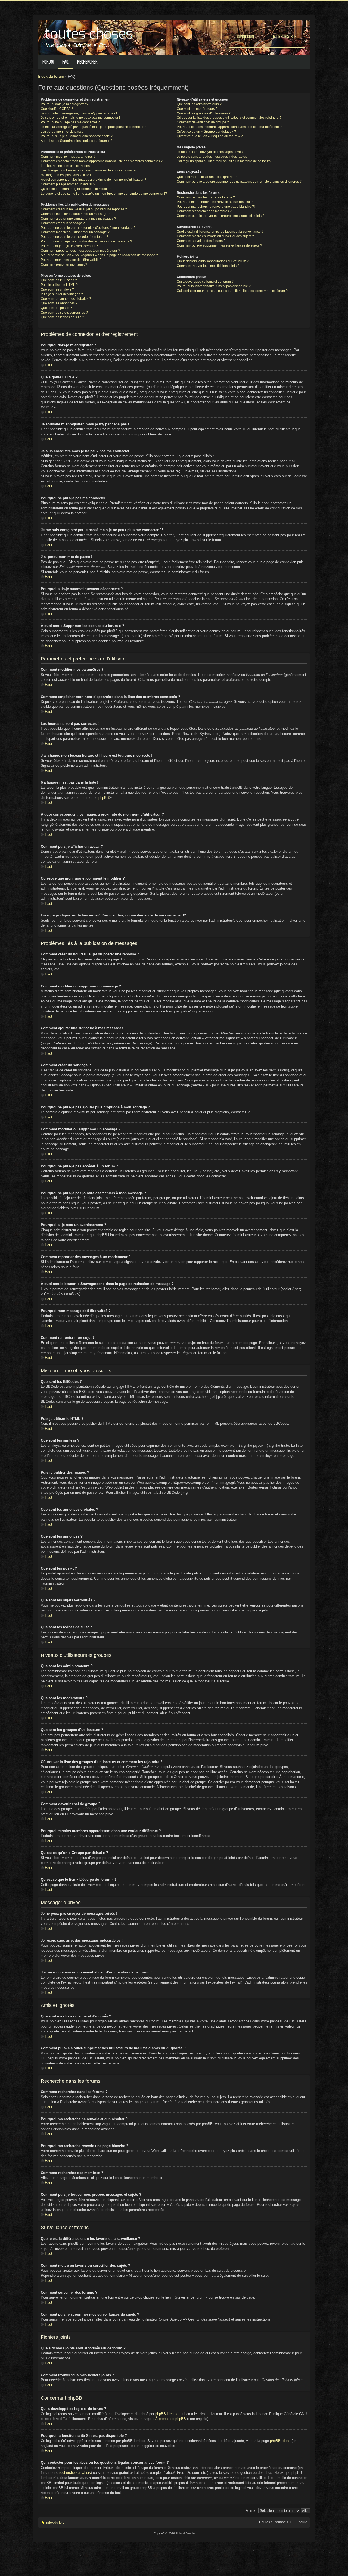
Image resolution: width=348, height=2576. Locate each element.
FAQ (65, 62)
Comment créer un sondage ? (63, 223)
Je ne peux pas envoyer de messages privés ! (210, 152)
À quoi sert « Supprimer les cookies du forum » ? (77, 141)
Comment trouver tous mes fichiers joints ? (208, 266)
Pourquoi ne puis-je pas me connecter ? (70, 122)
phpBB (104, 798)
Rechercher (87, 62)
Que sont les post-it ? (56, 308)
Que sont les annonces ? (59, 303)
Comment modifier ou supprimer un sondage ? (75, 232)
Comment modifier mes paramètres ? (68, 157)
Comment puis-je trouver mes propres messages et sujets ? (220, 216)
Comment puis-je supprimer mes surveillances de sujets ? (219, 245)
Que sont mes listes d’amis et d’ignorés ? (207, 177)
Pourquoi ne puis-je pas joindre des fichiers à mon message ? (86, 241)
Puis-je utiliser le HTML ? (59, 285)
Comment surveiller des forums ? (201, 241)
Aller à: (251, 2510)
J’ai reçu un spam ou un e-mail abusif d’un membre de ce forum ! (224, 161)
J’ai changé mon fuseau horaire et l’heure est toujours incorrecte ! (89, 170)
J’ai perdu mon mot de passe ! (63, 132)
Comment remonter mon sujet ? (64, 264)
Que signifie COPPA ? (57, 109)
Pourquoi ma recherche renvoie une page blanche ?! (216, 207)
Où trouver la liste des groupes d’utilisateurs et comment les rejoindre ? (229, 118)
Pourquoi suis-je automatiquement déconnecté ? (77, 136)
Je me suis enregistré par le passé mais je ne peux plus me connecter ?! (94, 127)
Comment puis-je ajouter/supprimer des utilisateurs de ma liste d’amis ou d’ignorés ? (239, 182)
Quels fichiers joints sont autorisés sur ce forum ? (213, 261)
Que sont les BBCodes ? (59, 280)
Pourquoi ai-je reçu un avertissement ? (69, 246)
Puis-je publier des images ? (62, 294)
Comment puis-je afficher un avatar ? (68, 184)
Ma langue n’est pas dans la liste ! (66, 175)
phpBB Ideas (280, 2441)
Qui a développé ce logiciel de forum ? (205, 282)
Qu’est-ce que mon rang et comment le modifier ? (77, 189)
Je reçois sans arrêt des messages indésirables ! (213, 157)
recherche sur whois (75, 2473)
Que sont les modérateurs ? (197, 109)
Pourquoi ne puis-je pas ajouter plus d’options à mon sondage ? (88, 228)
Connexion (245, 36)
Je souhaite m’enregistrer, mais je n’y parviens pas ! (79, 113)
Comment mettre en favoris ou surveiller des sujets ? (215, 236)
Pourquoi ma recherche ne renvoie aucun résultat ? (215, 202)
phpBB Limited (167, 2414)
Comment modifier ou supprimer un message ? (75, 214)
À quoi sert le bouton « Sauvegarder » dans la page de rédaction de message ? (99, 255)
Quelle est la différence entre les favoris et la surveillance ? (220, 232)
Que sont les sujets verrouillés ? (64, 313)
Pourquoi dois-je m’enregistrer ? (65, 104)
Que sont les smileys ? (57, 289)
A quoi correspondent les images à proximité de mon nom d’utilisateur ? (94, 180)
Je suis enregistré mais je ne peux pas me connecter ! (80, 118)
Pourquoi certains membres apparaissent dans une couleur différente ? (229, 127)
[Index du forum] (89, 36)
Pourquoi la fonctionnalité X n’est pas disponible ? (214, 286)
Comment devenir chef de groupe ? (203, 122)
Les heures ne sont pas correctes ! (66, 166)
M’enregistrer (285, 36)
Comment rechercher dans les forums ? (206, 197)
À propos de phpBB (171, 2419)
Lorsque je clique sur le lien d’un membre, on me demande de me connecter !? (104, 194)
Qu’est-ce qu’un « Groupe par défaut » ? (206, 132)
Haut (49, 365)
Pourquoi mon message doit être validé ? (71, 260)
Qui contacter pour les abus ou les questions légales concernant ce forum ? (232, 291)
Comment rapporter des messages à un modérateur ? (80, 251)
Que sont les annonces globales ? (66, 299)
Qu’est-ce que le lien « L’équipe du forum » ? (210, 136)
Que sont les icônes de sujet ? (63, 317)
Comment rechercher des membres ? (204, 211)
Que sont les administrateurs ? (199, 104)
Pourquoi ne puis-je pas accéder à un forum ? (74, 237)
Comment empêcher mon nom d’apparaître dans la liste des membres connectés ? (102, 161)
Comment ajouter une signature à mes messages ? (78, 219)
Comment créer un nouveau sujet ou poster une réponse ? (84, 209)
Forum (48, 62)
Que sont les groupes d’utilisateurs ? (204, 113)
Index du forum (51, 76)
